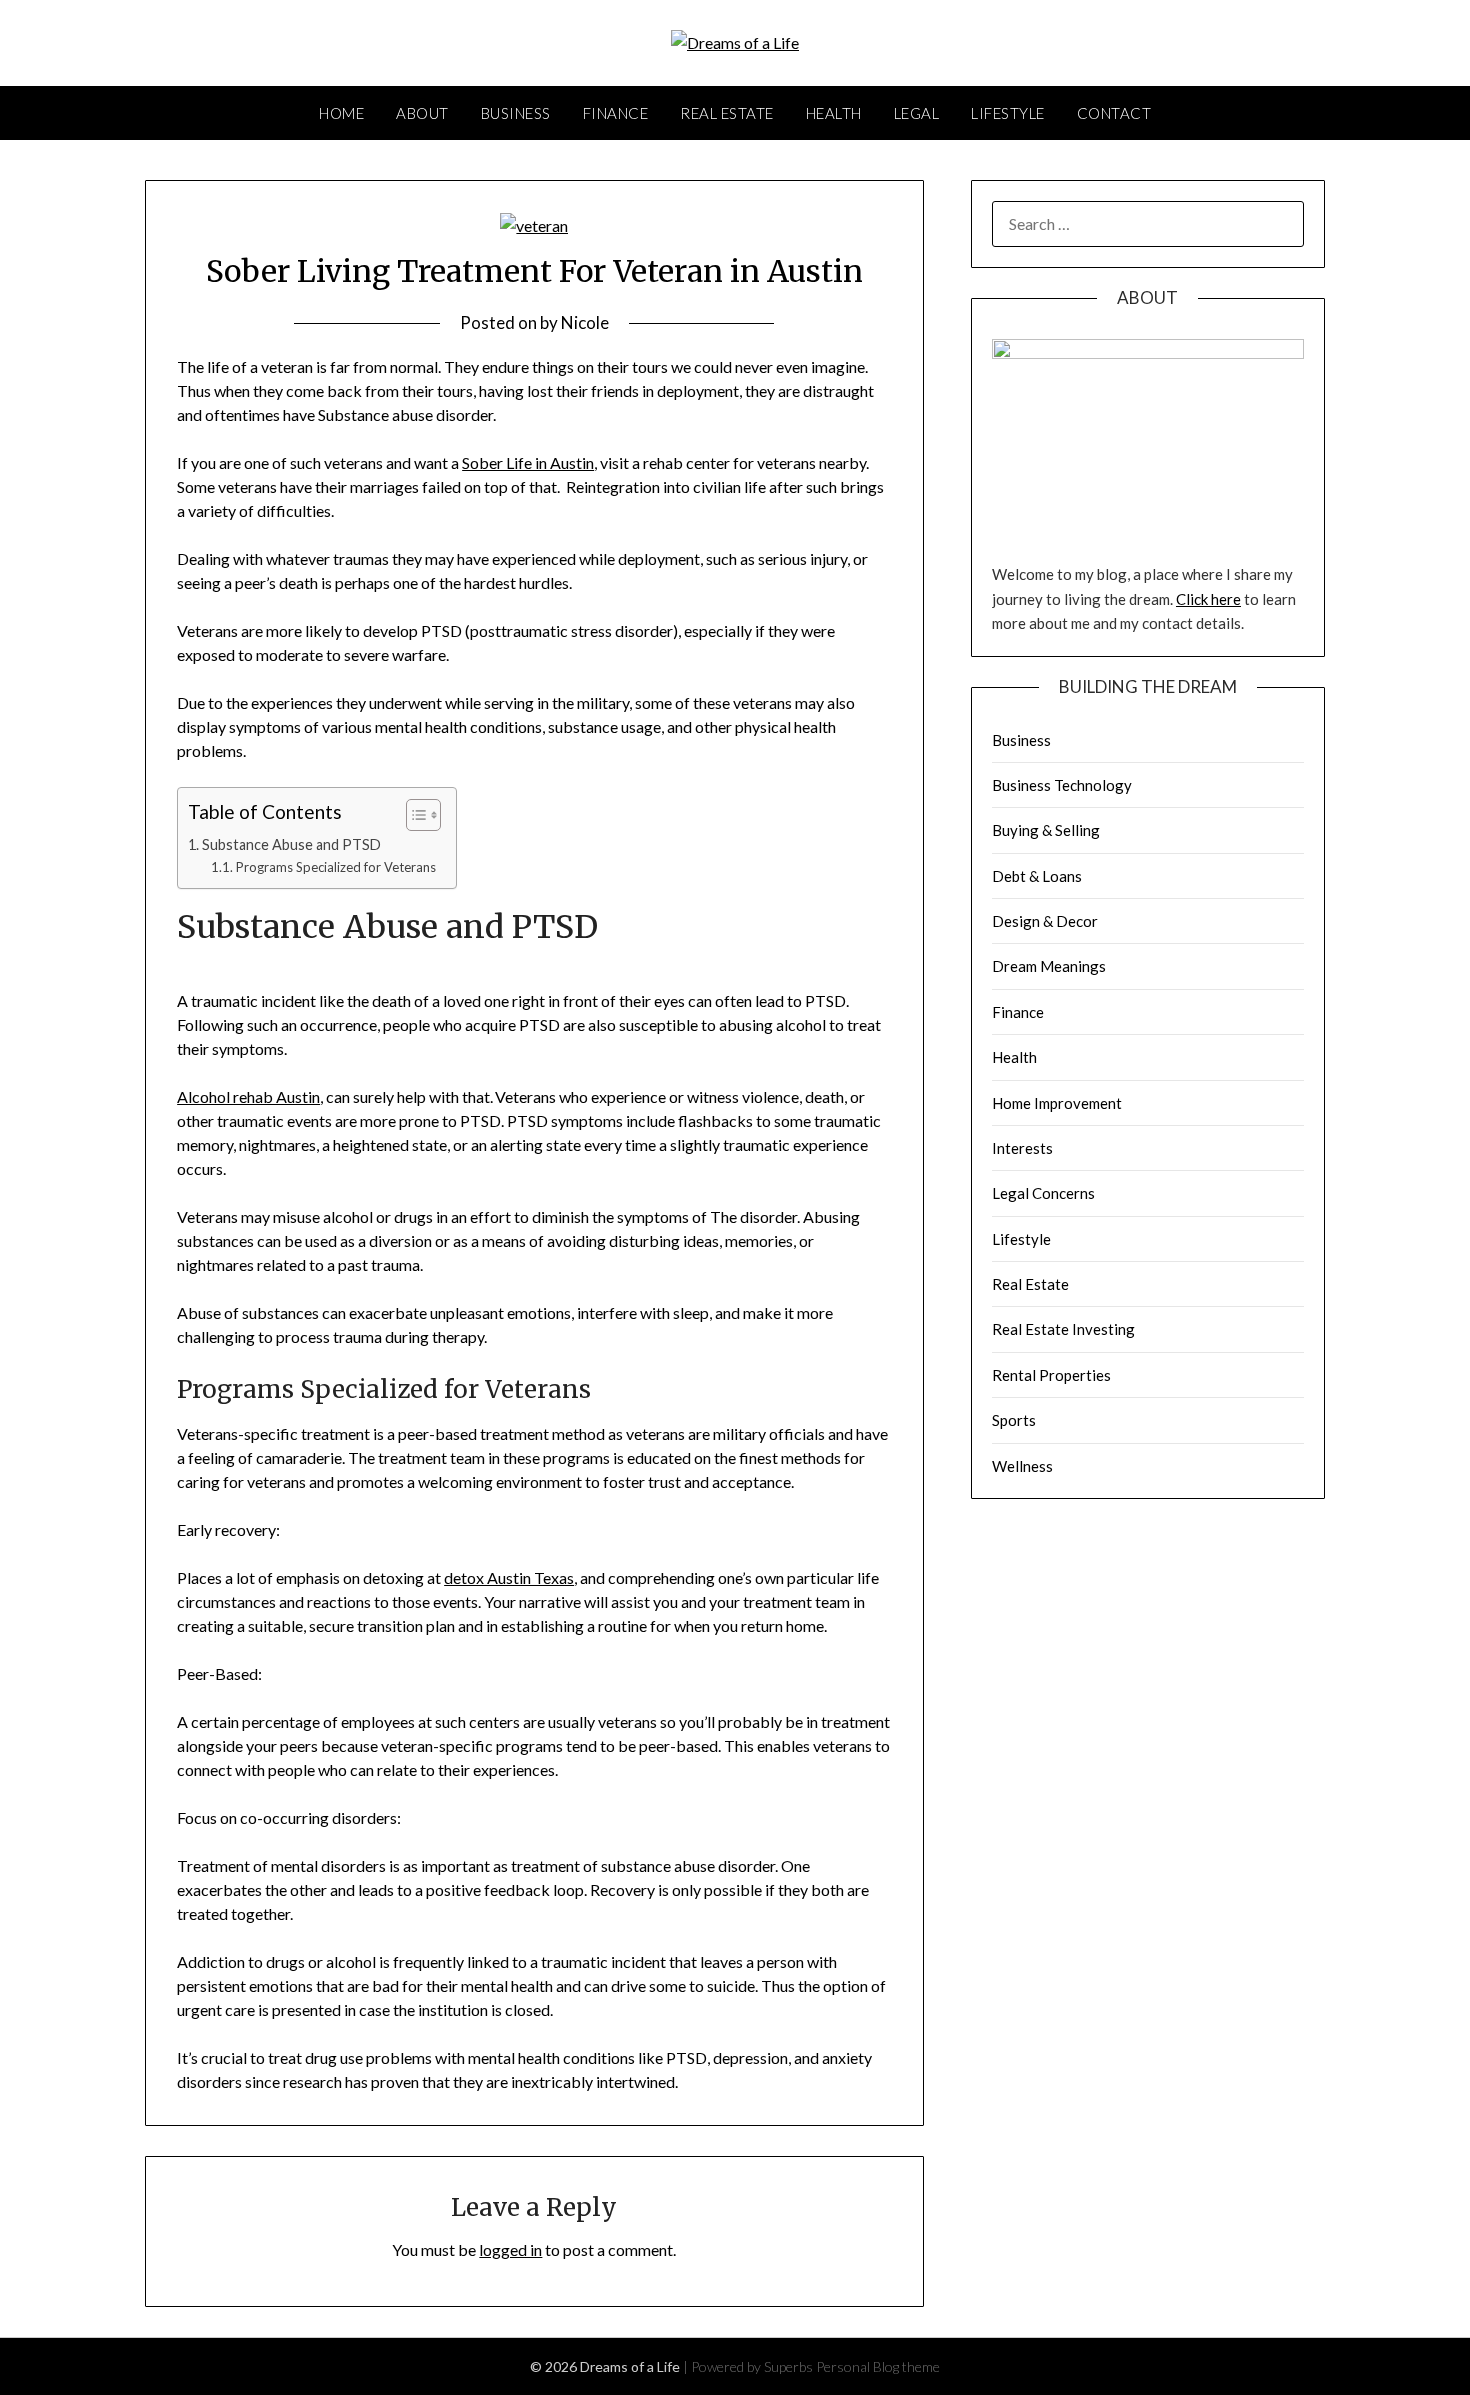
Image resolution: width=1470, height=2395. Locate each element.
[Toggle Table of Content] (413, 815)
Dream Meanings (1049, 966)
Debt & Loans (1037, 876)
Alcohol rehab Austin (248, 1096)
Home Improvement (1057, 1103)
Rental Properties (1051, 1375)
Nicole (585, 322)
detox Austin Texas (509, 1577)
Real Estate (727, 113)
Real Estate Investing (1063, 1329)
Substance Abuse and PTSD (291, 844)
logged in (510, 2249)
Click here (1208, 599)
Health (834, 113)
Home (341, 113)
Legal (917, 113)
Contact (1114, 113)
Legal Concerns (1043, 1193)
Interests (1022, 1148)
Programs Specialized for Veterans (336, 867)
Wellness (1022, 1466)
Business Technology (1062, 785)
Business (516, 113)
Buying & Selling (1046, 830)
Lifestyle (1008, 113)
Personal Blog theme (878, 2366)
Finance (616, 113)
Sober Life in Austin (528, 462)
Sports (1014, 1420)
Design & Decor (1045, 921)
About (422, 113)
